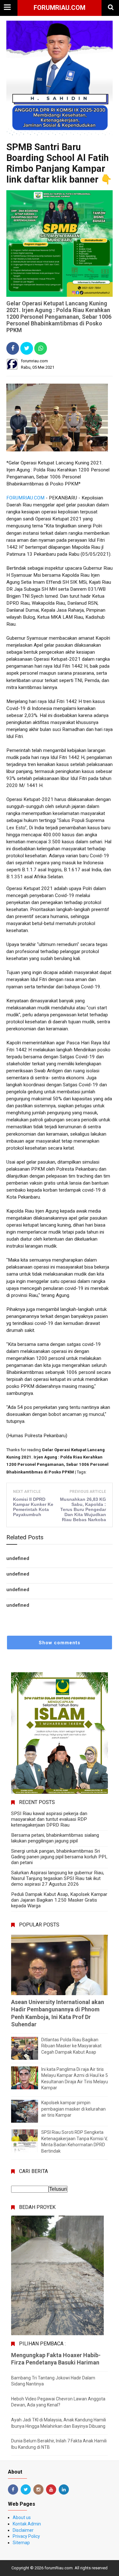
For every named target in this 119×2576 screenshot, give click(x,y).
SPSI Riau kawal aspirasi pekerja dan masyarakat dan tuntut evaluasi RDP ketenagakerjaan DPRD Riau (49, 1819)
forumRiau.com (60, 8)
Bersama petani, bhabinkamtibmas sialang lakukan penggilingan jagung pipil (55, 1838)
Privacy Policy (26, 2536)
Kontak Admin (27, 2524)
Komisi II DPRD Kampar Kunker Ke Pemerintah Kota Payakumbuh (33, 1507)
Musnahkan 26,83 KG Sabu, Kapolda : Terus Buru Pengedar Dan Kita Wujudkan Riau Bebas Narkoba (83, 1509)
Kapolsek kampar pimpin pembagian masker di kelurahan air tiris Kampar (73, 2109)
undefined (18, 1558)
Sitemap (21, 2543)
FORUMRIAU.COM (25, 498)
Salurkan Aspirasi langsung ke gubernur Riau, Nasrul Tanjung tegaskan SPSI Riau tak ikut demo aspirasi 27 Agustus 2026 (58, 1878)
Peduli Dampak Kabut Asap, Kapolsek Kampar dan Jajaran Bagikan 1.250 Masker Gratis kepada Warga (59, 1900)
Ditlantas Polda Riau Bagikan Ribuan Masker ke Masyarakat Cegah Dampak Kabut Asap (71, 2046)
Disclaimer (23, 2530)
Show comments (60, 1643)
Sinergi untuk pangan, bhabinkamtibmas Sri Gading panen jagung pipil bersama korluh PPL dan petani (59, 1857)
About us (22, 2517)
